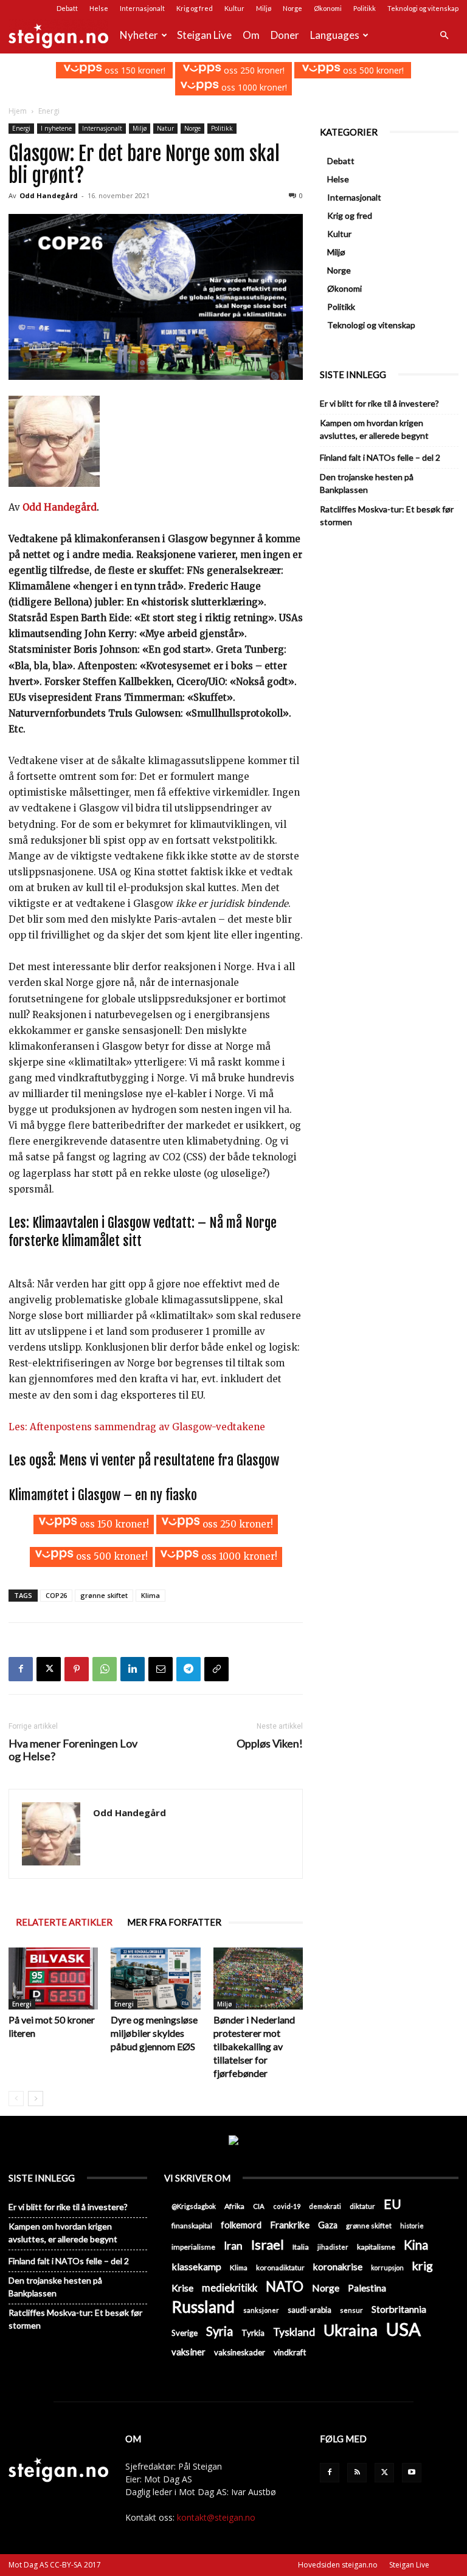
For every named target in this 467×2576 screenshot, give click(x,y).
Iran (233, 2246)
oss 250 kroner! (253, 70)
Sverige (185, 2333)
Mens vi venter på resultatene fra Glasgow (169, 1460)
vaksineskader (240, 2352)
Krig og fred (195, 8)
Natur (165, 128)
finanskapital (192, 2226)
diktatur (362, 2206)
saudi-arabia (310, 2310)
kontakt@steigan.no (216, 2517)
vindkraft (290, 2352)
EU (393, 2204)
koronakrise (338, 2267)
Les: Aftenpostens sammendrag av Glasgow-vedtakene (137, 1427)
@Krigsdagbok (194, 2206)
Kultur (234, 8)
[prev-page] (16, 2099)
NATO (285, 2286)
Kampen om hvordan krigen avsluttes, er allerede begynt (374, 429)
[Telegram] (189, 1669)
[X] (49, 1669)
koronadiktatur (280, 2267)
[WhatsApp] (105, 1669)
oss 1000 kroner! (253, 87)
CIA (259, 2206)
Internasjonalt (142, 8)
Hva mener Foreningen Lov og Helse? (73, 1750)
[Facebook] (21, 1669)
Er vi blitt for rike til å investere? (379, 403)
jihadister (333, 2247)
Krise (182, 2288)
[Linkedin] (133, 1669)
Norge (292, 8)
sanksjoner (261, 2310)
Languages (335, 35)
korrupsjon (387, 2268)
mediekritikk (230, 2288)
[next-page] (36, 2099)
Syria (220, 2331)
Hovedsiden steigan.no (338, 2565)
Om (251, 35)
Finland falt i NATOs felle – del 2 (380, 457)
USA (403, 2329)
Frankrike (290, 2225)
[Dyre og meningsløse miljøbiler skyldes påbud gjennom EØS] (155, 1978)
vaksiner (189, 2352)
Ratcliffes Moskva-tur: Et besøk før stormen (387, 515)
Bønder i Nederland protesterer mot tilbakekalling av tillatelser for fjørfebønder (254, 2046)
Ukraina (351, 2330)
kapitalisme (376, 2247)
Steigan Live (204, 35)
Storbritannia (399, 2309)
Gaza (328, 2225)
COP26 (56, 1595)
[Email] (161, 1669)
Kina (416, 2245)
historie (412, 2226)
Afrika (234, 2206)
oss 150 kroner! (134, 70)
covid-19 (287, 2206)
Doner (285, 35)
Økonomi (328, 8)
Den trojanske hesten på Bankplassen (367, 483)
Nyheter (139, 35)
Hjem (18, 111)
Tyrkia (253, 2333)
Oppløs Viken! (270, 1744)
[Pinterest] (77, 1669)
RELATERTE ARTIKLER (64, 1922)
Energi (21, 128)
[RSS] (357, 2473)
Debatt (67, 8)
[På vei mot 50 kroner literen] (53, 1978)
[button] (444, 36)
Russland (203, 2307)
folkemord (241, 2225)
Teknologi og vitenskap (423, 8)
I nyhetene (56, 128)
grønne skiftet (104, 1595)
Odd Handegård (49, 195)
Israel (268, 2244)
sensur (351, 2310)
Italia (301, 2247)
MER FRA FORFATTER (174, 1922)
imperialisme (193, 2247)
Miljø (264, 8)
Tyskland (294, 2332)
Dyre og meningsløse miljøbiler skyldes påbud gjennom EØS (154, 2033)
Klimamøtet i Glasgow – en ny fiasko (103, 1495)
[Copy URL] (216, 1669)
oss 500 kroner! (372, 70)
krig (423, 2266)
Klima (150, 1595)
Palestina (367, 2288)
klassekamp (196, 2266)
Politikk (365, 8)
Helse (99, 8)
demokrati (325, 2206)
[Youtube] (412, 2473)
